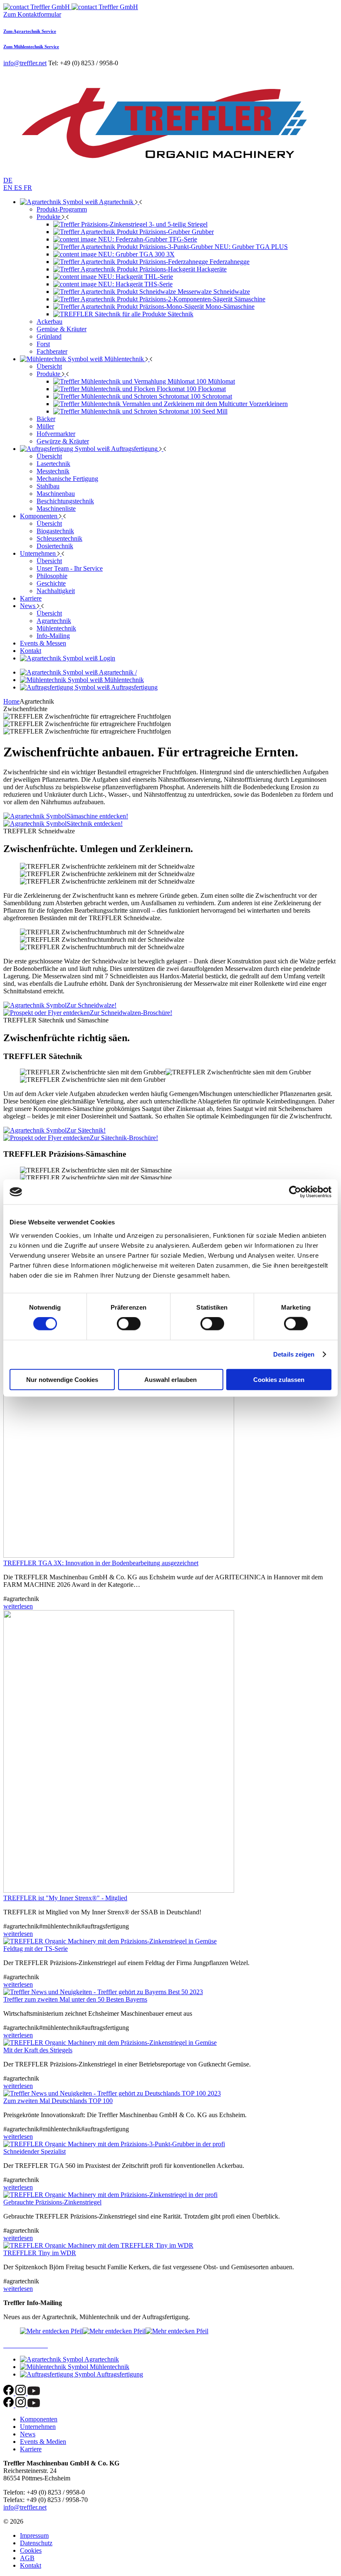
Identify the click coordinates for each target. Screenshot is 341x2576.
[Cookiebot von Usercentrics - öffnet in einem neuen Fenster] (295, 1192)
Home (11, 701)
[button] (105, 7)
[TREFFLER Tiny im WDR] (98, 2245)
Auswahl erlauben (170, 1379)
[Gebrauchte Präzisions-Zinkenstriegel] (110, 2195)
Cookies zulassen (279, 1379)
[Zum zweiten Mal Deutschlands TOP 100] (112, 2093)
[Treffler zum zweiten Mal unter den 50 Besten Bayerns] (103, 1992)
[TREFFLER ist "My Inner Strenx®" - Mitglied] (119, 1890)
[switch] (129, 1324)
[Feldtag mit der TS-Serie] (110, 1941)
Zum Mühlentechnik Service (31, 47)
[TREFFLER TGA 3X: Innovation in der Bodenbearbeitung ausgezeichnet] (119, 1555)
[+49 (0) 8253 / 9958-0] (37, 7)
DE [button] (8, 180)
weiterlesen (18, 1606)
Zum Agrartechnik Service (30, 31)
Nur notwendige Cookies (62, 1379)
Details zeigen (294, 1354)
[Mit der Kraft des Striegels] (110, 2043)
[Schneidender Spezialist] (114, 2144)
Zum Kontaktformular (32, 14)
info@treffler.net (25, 63)
